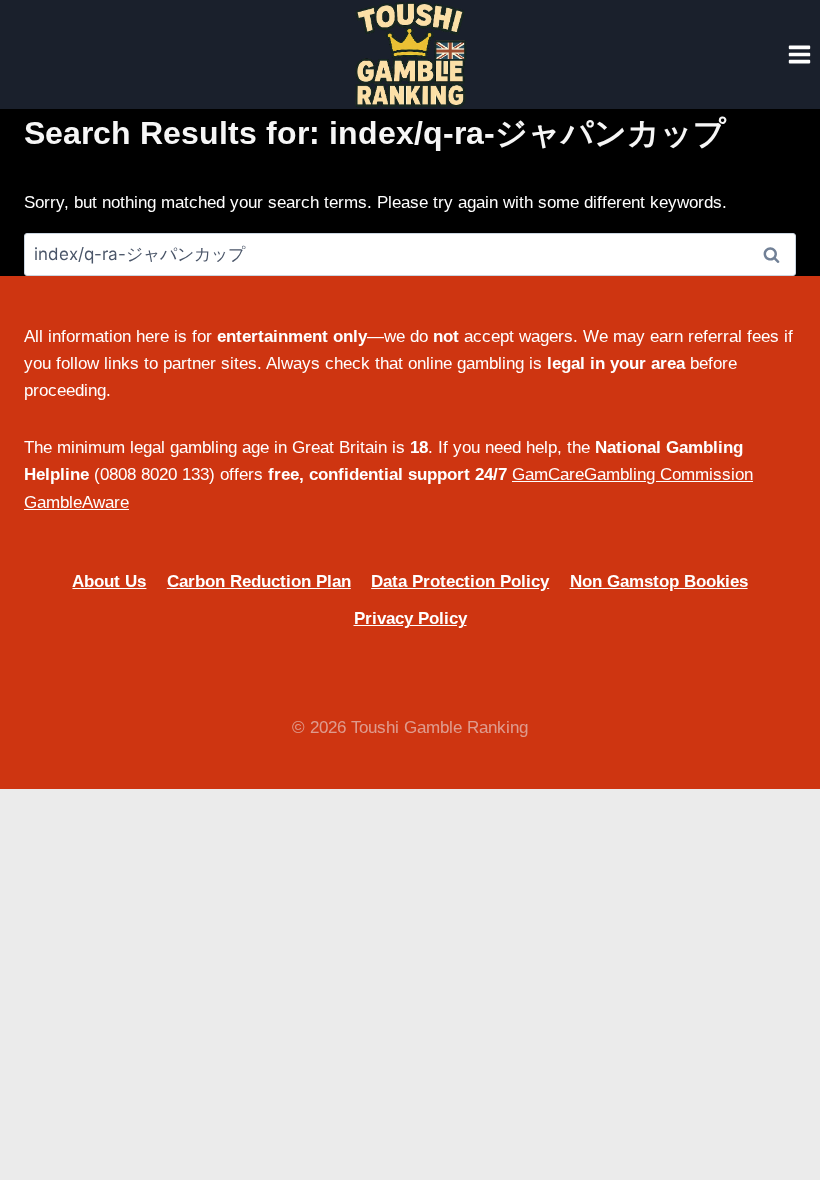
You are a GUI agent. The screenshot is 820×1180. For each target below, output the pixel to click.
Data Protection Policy (460, 581)
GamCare (548, 474)
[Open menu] (799, 54)
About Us (109, 581)
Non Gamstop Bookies (659, 581)
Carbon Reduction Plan (259, 581)
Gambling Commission (668, 474)
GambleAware (76, 502)
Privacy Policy (410, 618)
